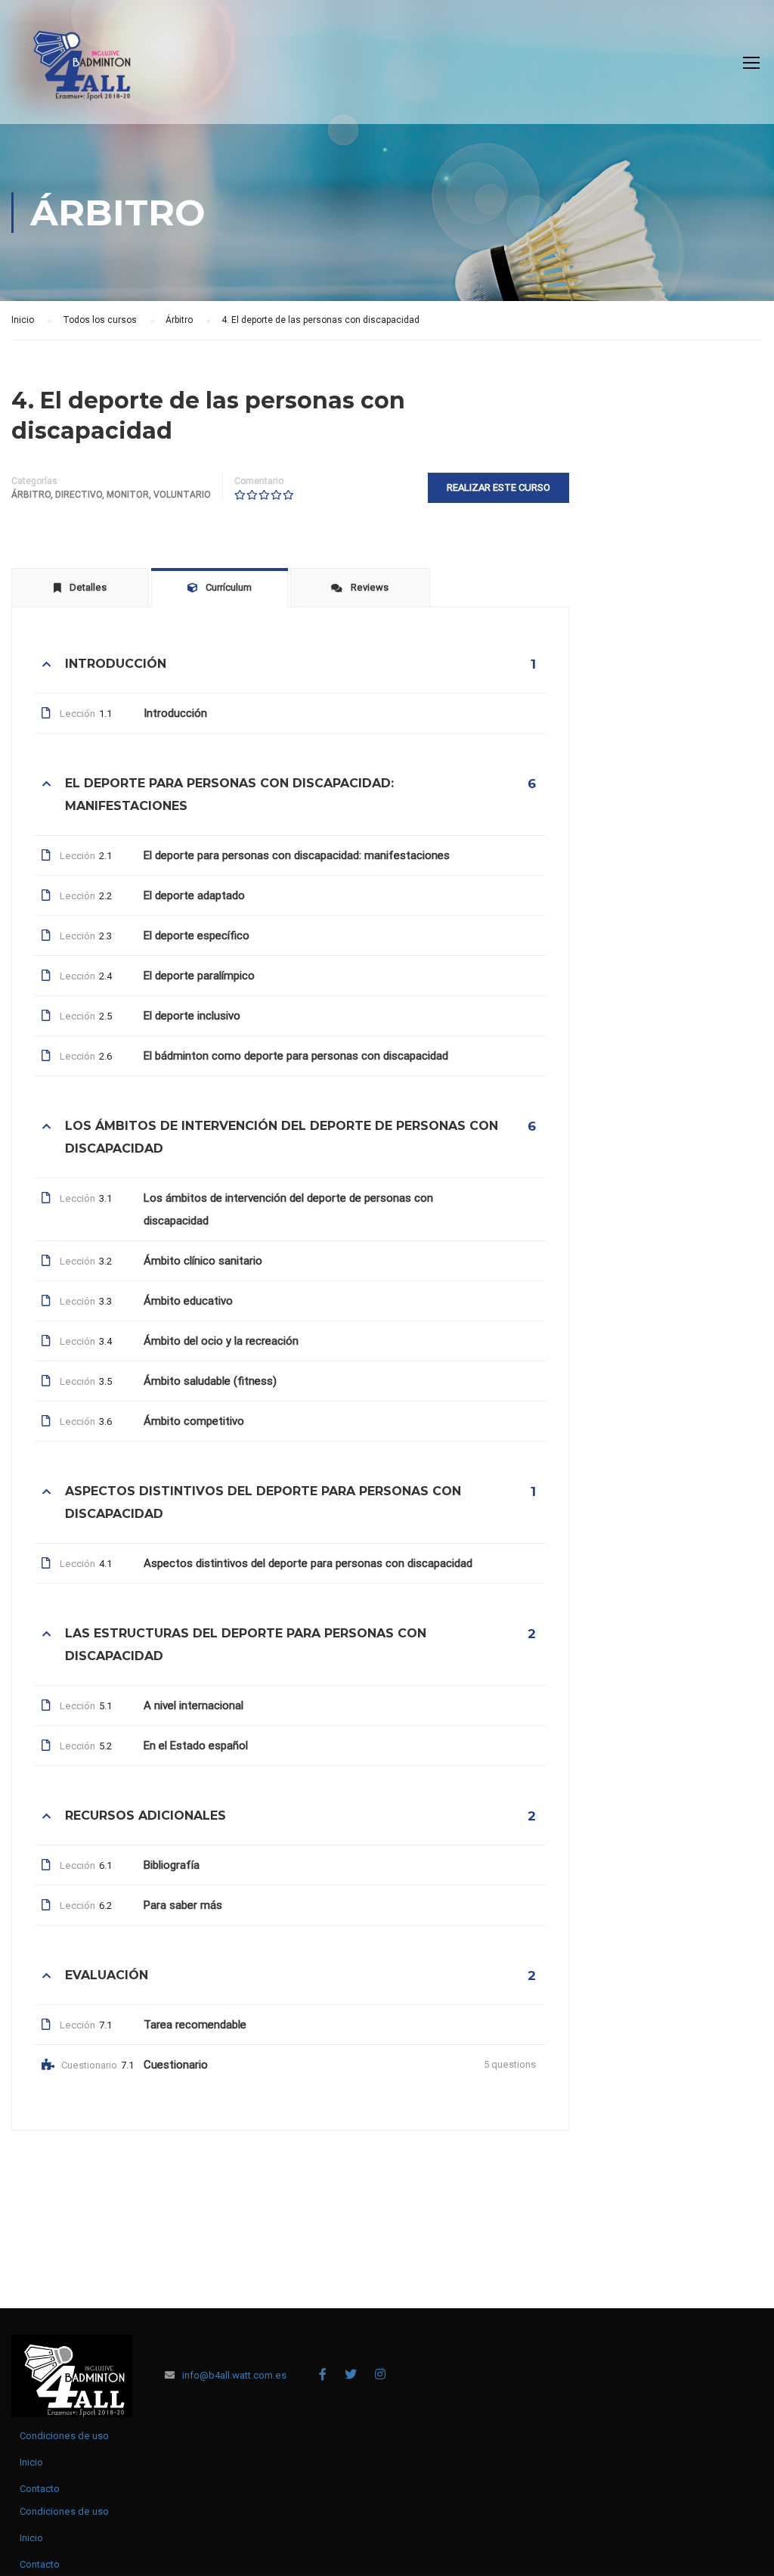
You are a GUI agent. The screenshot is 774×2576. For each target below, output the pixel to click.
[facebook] (323, 2374)
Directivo (79, 495)
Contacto (40, 2489)
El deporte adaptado (194, 895)
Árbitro (31, 495)
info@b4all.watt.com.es (234, 2375)
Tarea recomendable (195, 2025)
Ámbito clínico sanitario (203, 1261)
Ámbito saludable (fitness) (210, 1381)
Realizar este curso (498, 487)
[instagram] (380, 2374)
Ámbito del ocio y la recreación (221, 1341)
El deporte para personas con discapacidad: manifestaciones (297, 855)
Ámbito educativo (188, 1301)
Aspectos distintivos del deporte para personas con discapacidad (308, 1563)
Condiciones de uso (64, 2436)
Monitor (128, 495)
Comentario (259, 481)
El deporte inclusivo (192, 1016)
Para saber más (183, 1905)
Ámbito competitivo (194, 1421)
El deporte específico (197, 936)
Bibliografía (172, 1865)
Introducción (175, 713)
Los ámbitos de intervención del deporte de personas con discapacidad (288, 1209)
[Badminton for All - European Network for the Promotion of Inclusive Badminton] (76, 70)
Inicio (31, 2462)
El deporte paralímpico (199, 976)
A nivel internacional (193, 1705)
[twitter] (351, 2374)
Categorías (34, 481)
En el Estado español (196, 1746)
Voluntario (182, 495)
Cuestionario (176, 2065)
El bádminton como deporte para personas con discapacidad (296, 1056)
